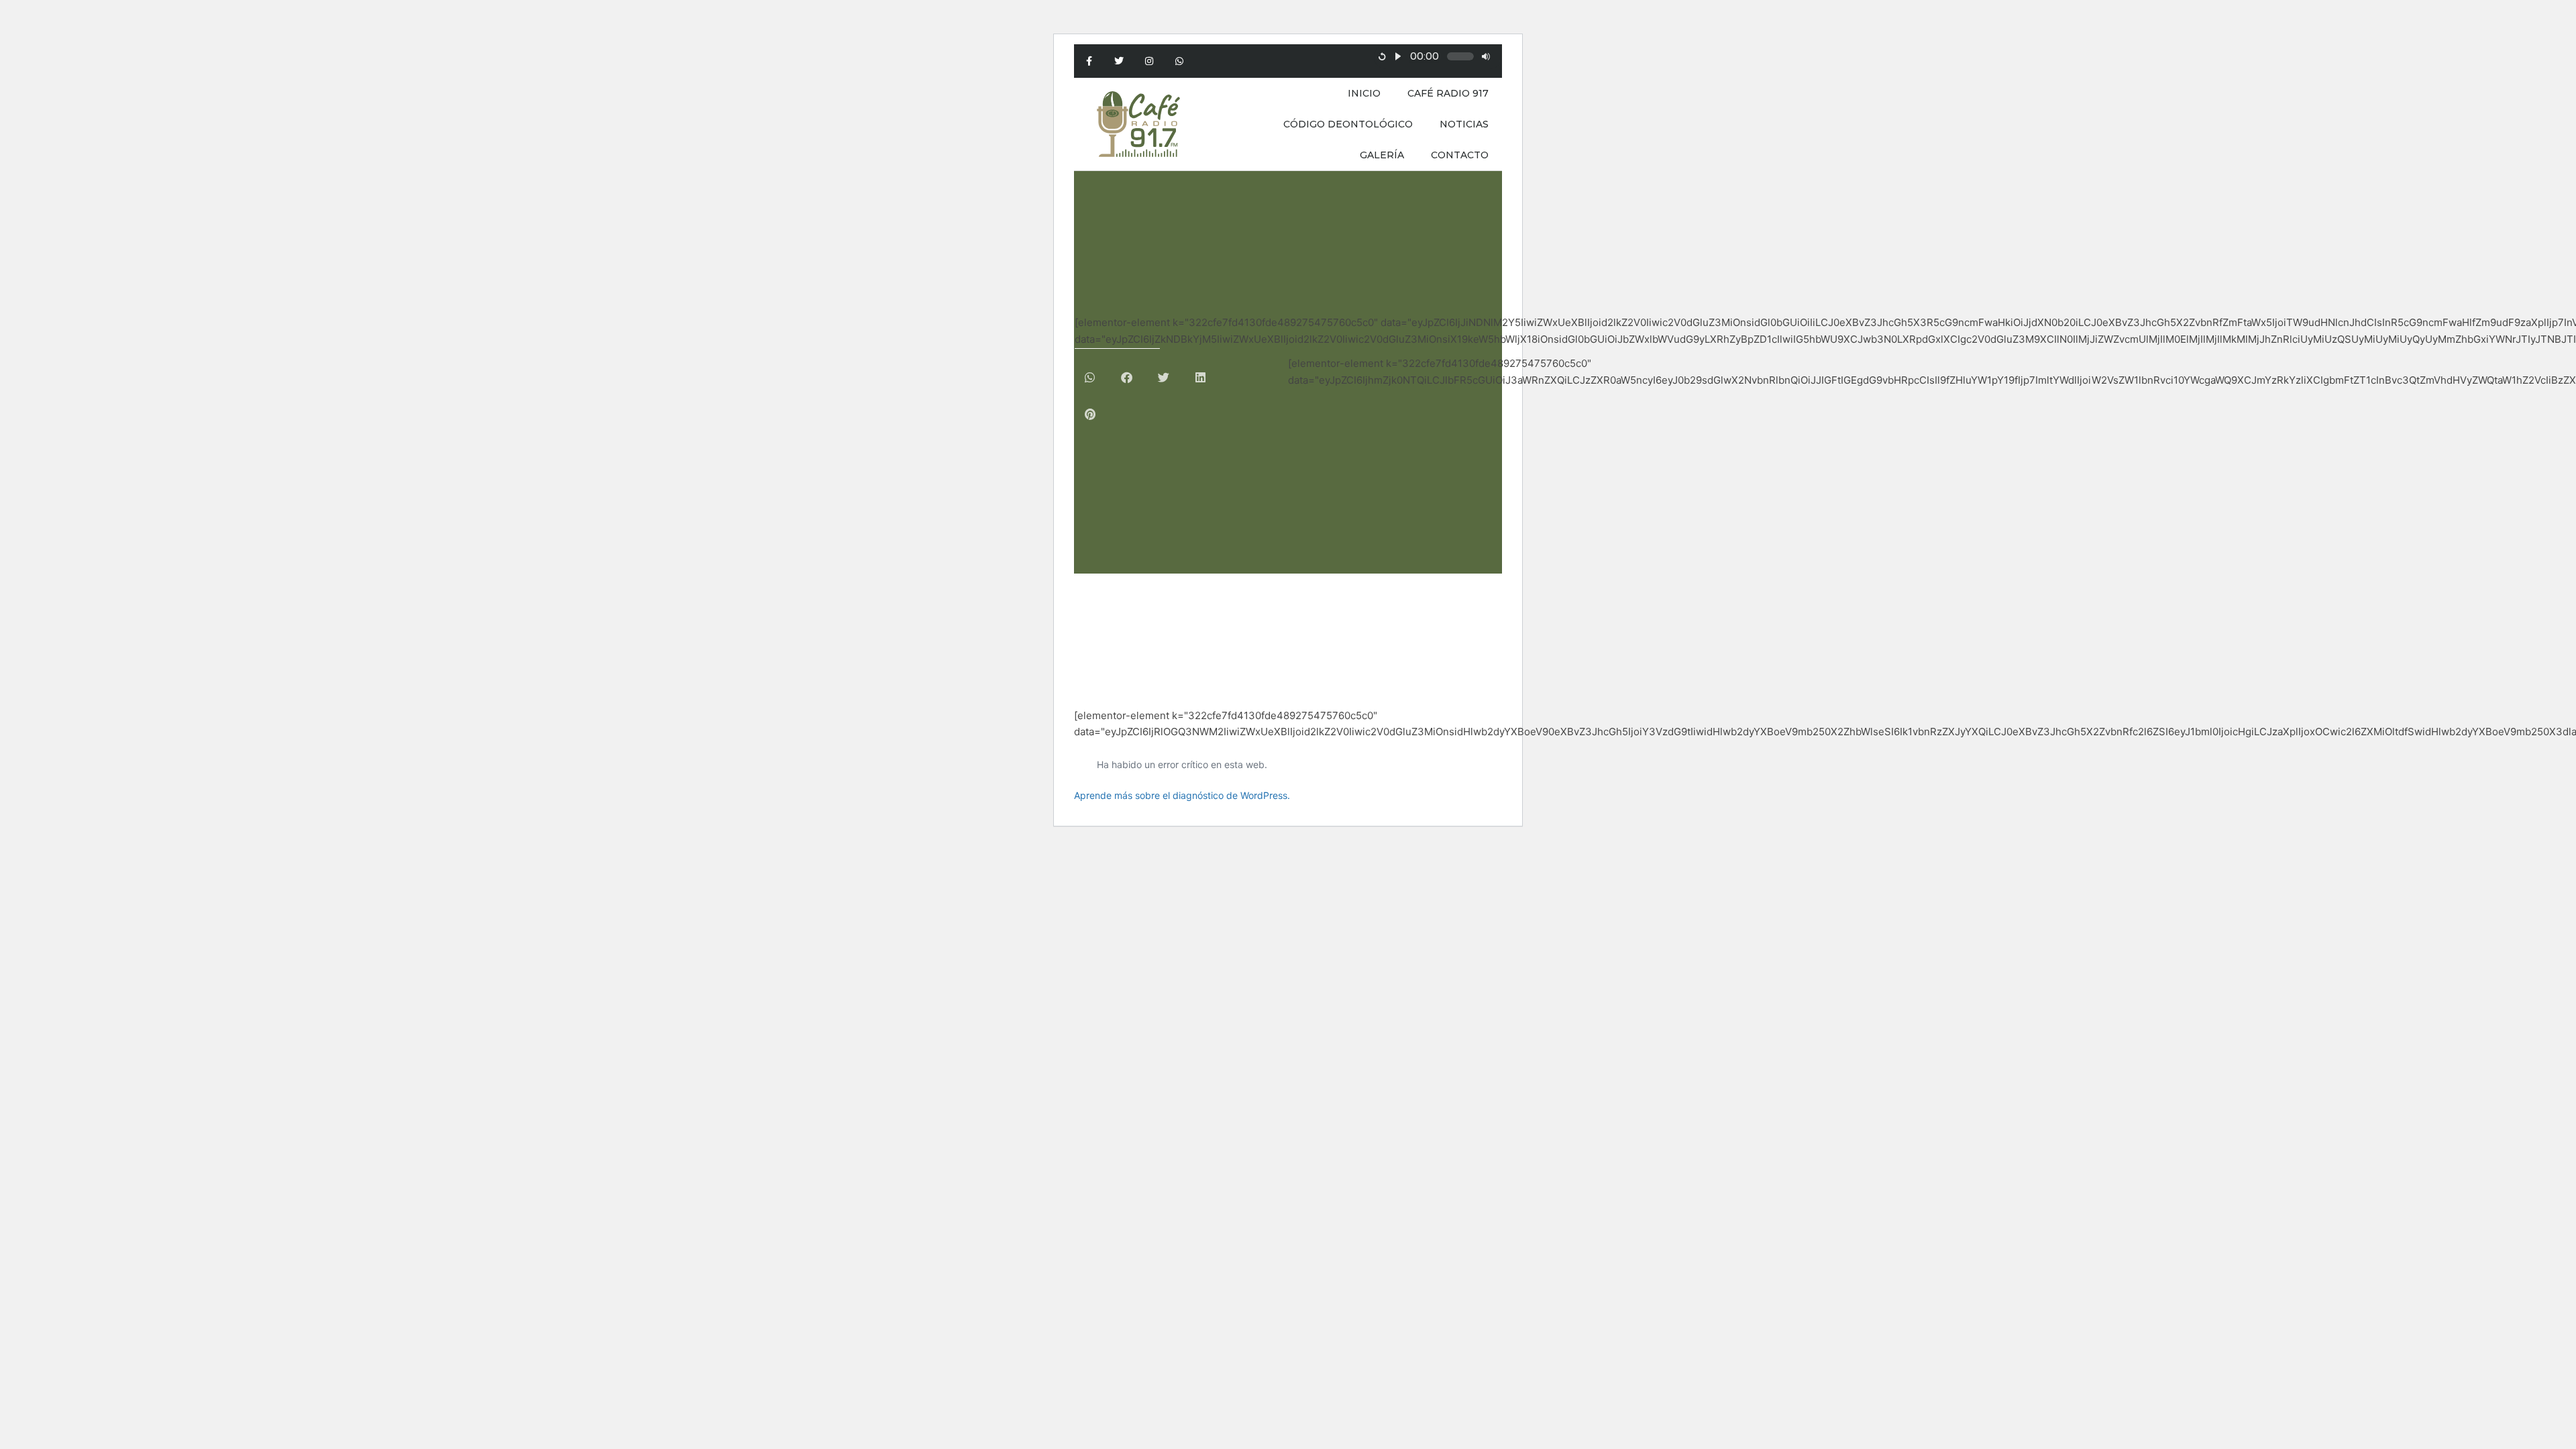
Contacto (1460, 155)
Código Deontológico (1348, 124)
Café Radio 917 (1448, 93)
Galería (1382, 155)
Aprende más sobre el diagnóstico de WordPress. (1182, 795)
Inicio (1364, 93)
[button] (1090, 377)
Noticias (1464, 124)
